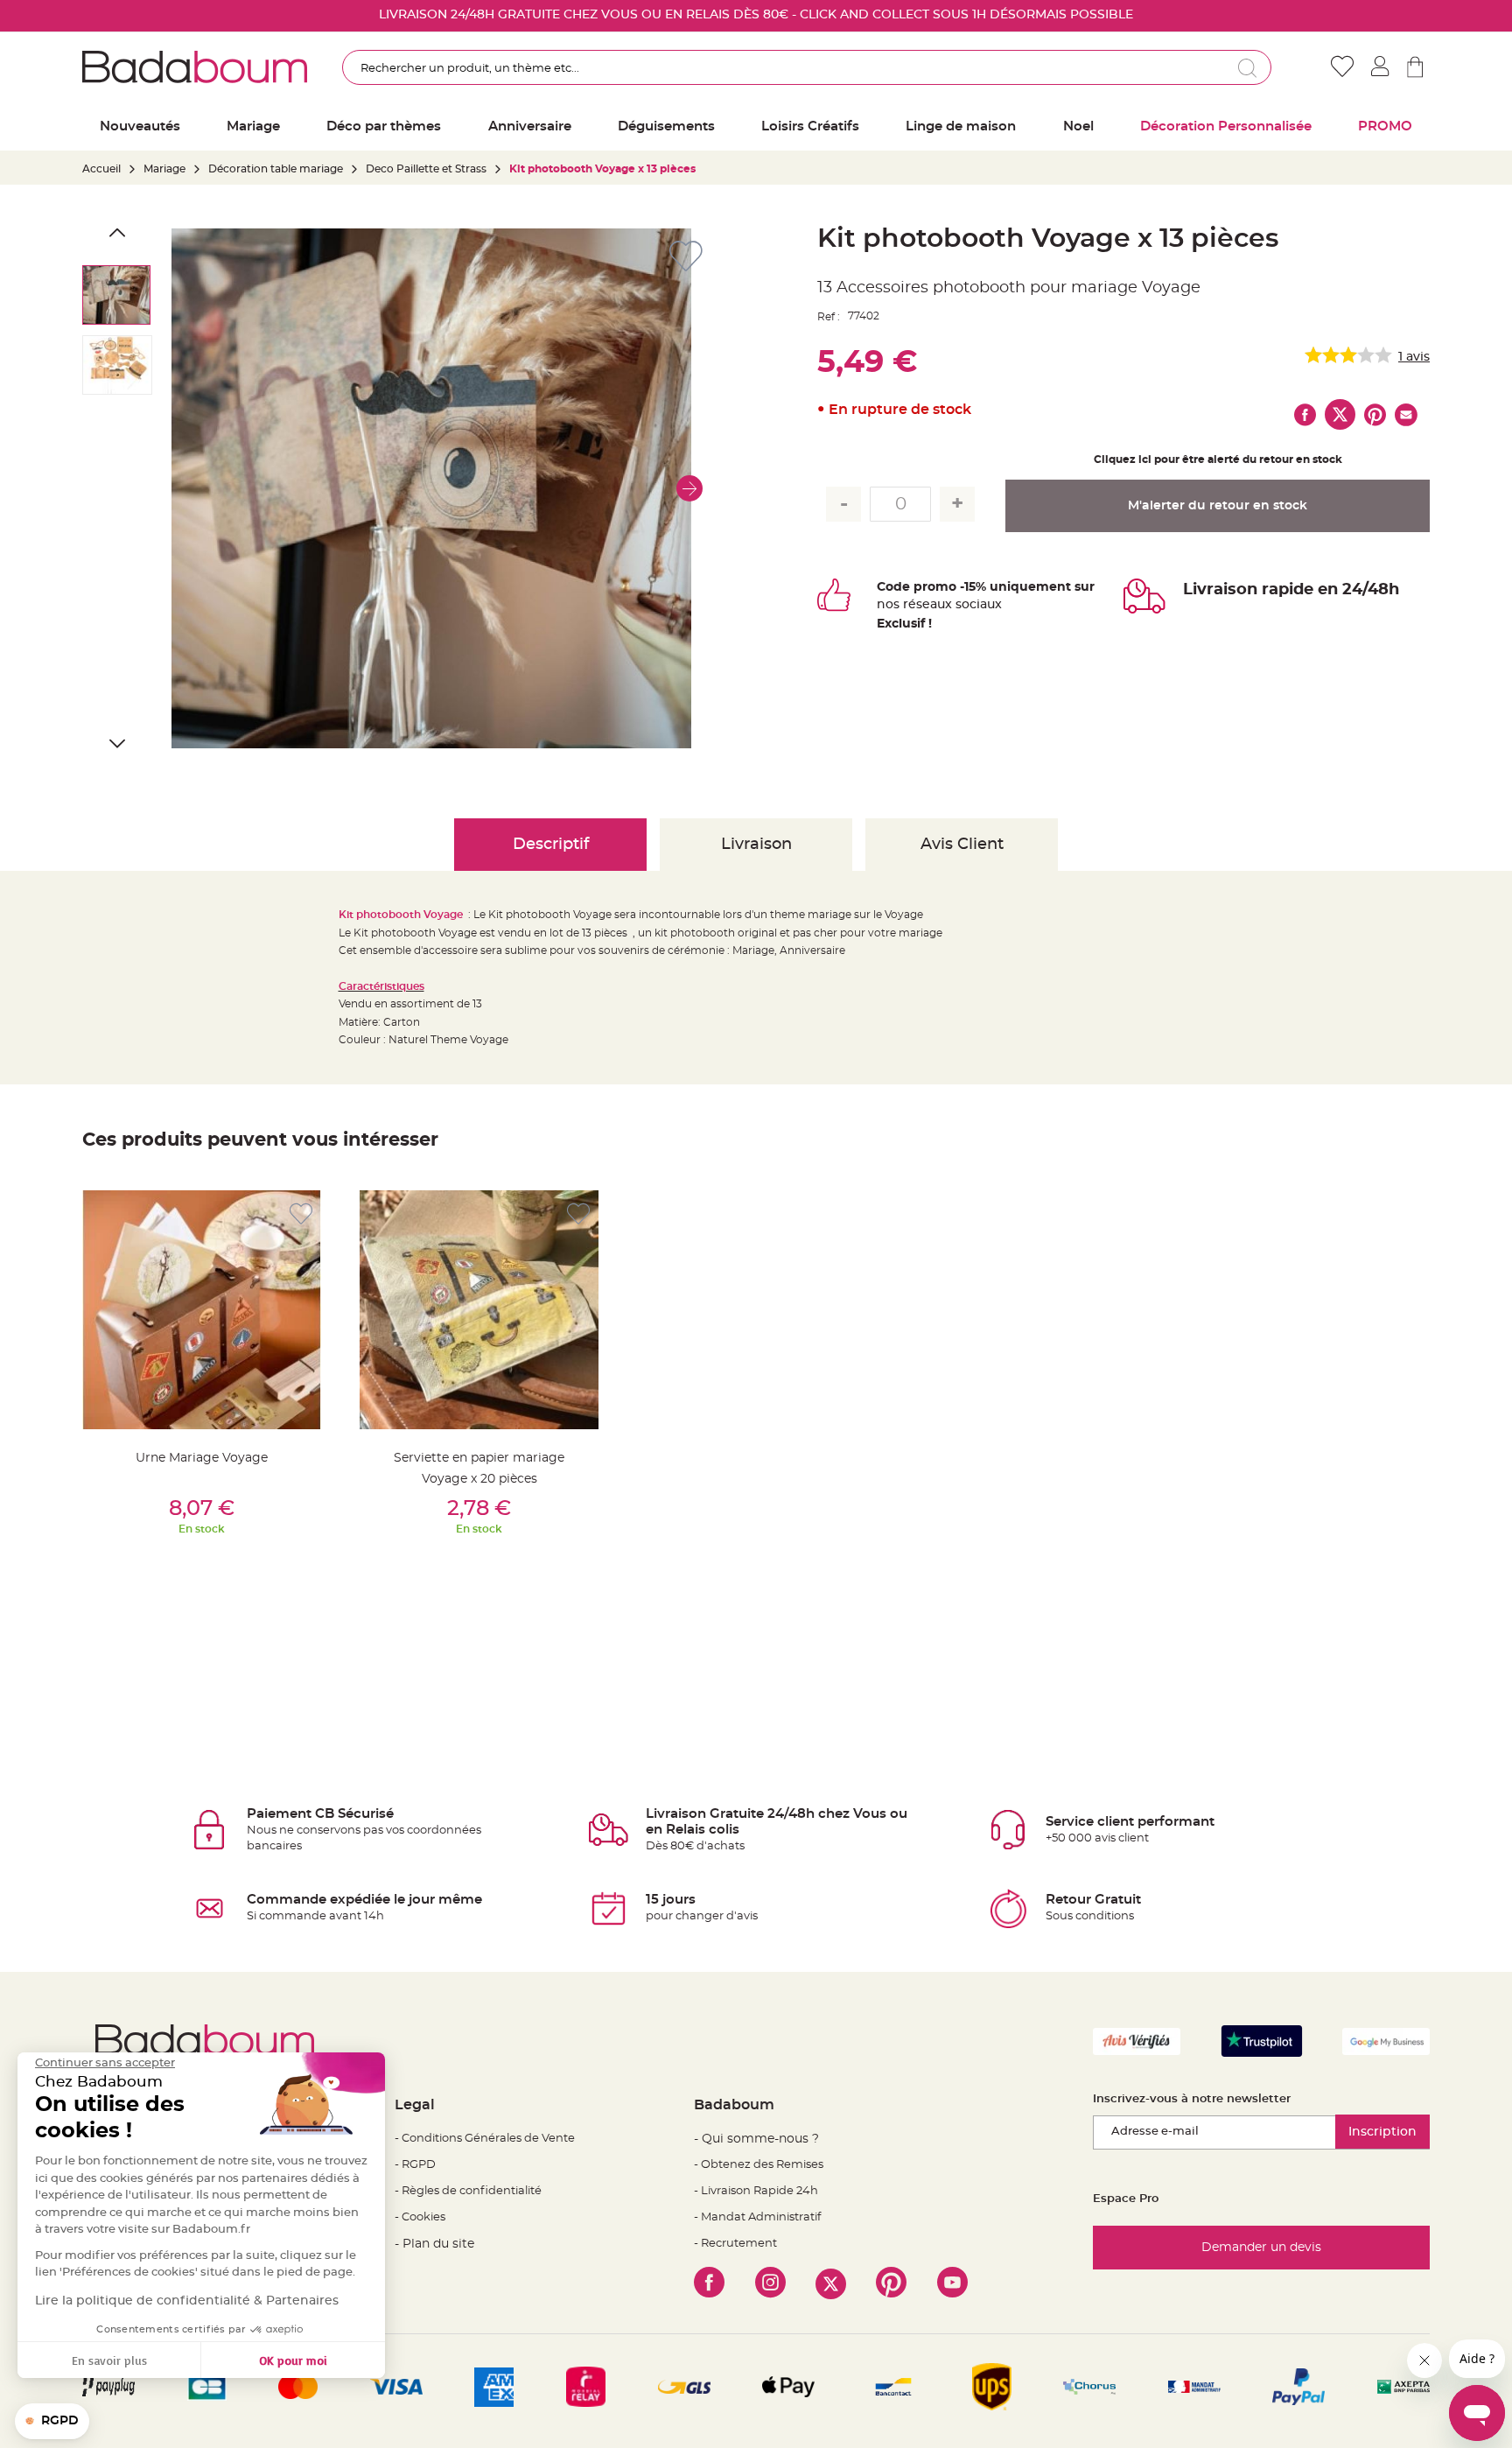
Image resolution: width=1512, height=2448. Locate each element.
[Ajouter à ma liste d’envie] (301, 1214)
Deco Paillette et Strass (426, 169)
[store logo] (195, 67)
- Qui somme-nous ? (756, 2139)
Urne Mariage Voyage (202, 1458)
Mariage (164, 169)
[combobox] (807, 67)
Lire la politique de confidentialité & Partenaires (187, 2301)
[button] (689, 488)
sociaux (977, 605)
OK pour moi (293, 2360)
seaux (934, 605)
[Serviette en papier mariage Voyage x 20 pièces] (479, 1310)
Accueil (101, 169)
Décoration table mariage (276, 169)
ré (910, 605)
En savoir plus (109, 2360)
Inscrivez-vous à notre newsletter (1192, 2099)
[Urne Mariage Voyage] (202, 1310)
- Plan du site (434, 2244)
